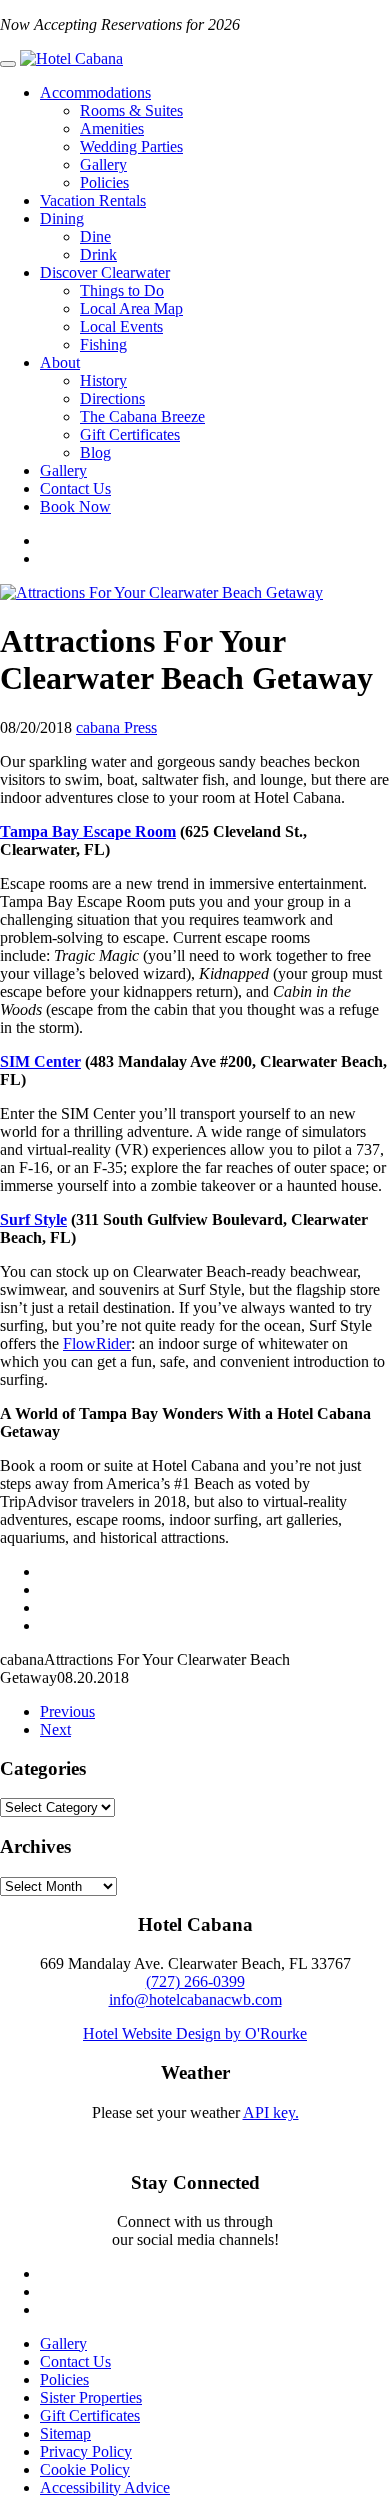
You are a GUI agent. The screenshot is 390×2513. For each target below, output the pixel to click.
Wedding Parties (131, 146)
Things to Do (122, 290)
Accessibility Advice (105, 2487)
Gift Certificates (130, 434)
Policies (104, 182)
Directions (112, 398)
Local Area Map (131, 308)
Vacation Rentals (93, 200)
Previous (67, 1711)
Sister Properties (91, 2397)
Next (55, 1729)
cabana (100, 727)
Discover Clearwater (105, 272)
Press (140, 727)
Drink (98, 254)
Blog (95, 452)
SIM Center (40, 1061)
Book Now (75, 506)
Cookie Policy (85, 2469)
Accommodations (95, 92)
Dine (95, 236)
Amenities (112, 128)
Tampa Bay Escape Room (88, 831)
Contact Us (75, 488)
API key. (271, 2112)
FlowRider (97, 1343)
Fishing (103, 344)
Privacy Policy (86, 2451)
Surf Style (33, 1219)
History (103, 380)
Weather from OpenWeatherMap (195, 2130)
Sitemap (65, 2433)
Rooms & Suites (131, 110)
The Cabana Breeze (142, 416)
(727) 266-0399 (195, 1981)
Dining (62, 218)
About (60, 362)
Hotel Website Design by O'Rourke (195, 2033)
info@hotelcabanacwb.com (195, 1999)
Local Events (121, 326)
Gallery (103, 164)
